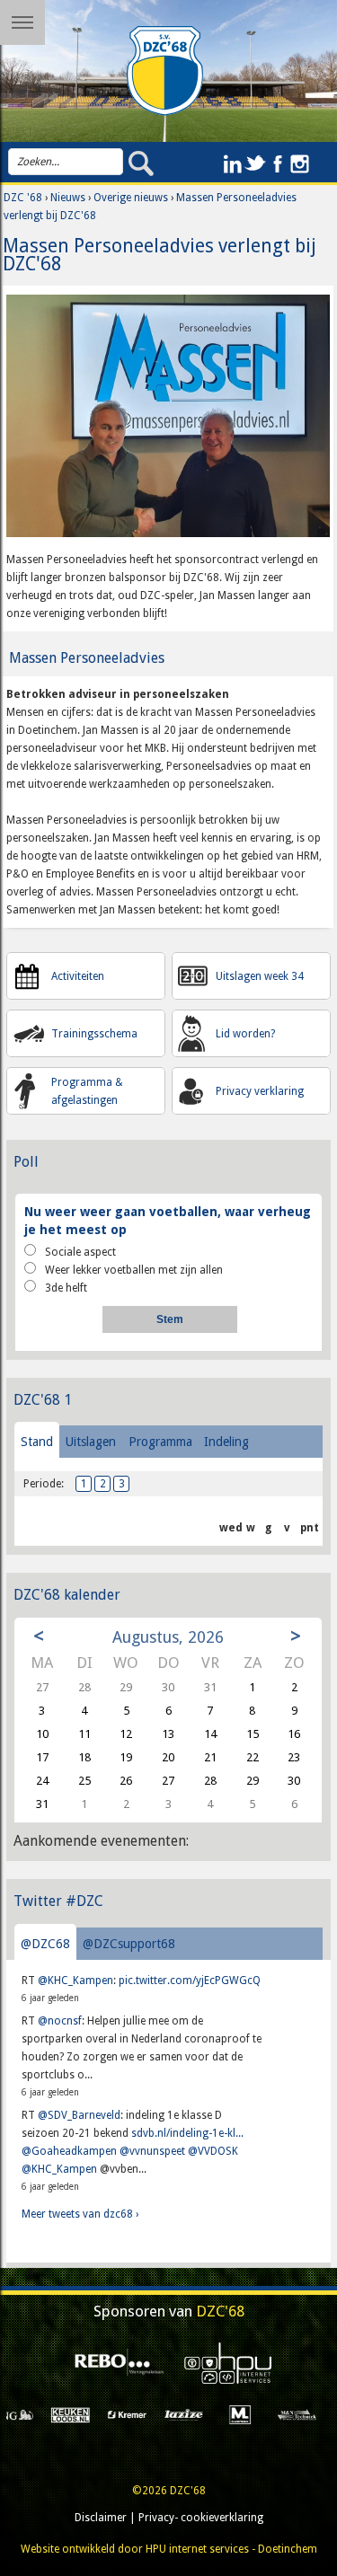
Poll (26, 1162)
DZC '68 (23, 198)
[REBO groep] (114, 2363)
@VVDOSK (213, 2151)
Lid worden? (245, 1034)
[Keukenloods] (29, 2414)
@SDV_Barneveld (79, 2115)
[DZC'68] (165, 71)
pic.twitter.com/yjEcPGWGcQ (190, 1981)
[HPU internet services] (223, 2363)
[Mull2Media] (311, 2414)
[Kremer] (86, 2414)
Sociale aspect (80, 1252)
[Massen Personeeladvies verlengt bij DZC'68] (168, 422)
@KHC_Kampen (75, 1981)
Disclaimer (101, 2518)
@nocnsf (60, 2021)
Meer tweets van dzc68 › (80, 2214)
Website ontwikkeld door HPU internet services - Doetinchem (169, 2549)
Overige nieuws (131, 198)
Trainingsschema (94, 1034)
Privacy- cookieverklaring (201, 2518)
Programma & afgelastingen (87, 1091)
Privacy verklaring (260, 1091)
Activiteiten (78, 976)
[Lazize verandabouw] (142, 2414)
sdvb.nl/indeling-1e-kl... (187, 2133)
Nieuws (68, 198)
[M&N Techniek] (256, 2414)
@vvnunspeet (152, 2151)
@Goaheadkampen (69, 2151)
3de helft (66, 1288)
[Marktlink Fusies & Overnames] (199, 2414)
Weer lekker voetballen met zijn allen (134, 1270)
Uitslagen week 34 (260, 976)
